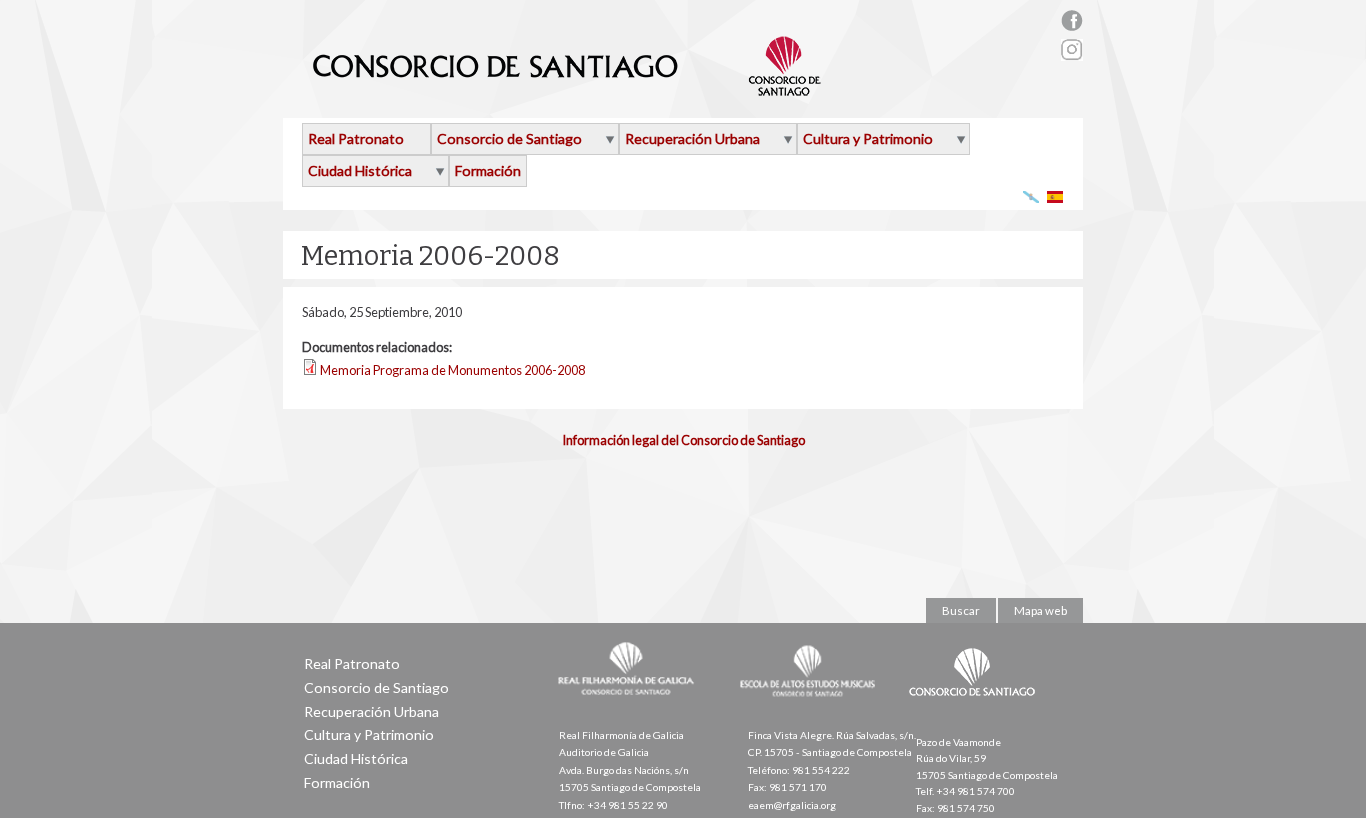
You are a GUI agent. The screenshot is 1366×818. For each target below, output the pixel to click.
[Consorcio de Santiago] (976, 710)
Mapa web (1040, 610)
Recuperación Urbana (692, 138)
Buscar (961, 610)
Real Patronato (356, 138)
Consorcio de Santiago (509, 138)
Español (1055, 196)
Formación (488, 170)
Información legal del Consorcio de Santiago (683, 440)
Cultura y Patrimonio (868, 138)
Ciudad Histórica (360, 170)
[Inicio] (567, 88)
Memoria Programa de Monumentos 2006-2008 (452, 370)
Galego (1031, 196)
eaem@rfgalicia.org (792, 805)
